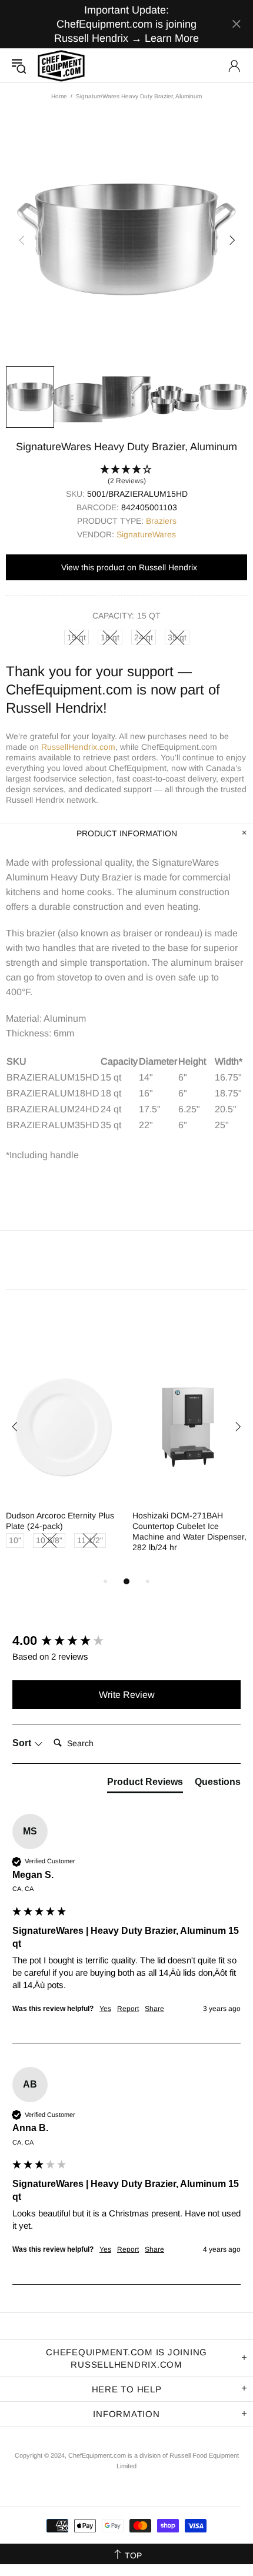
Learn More (172, 38)
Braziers (161, 521)
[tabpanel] (63, 1464)
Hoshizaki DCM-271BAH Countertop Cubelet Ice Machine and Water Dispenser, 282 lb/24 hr (189, 1531)
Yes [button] (105, 2009)
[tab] (145, 1784)
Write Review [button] (127, 1695)
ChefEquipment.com (61, 66)
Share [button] (154, 2009)
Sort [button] (23, 1743)
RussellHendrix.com (78, 747)
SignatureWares (146, 534)
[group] (126, 1641)
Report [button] (128, 2009)
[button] (126, 476)
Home (59, 96)
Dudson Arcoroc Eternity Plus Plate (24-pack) (60, 1521)
